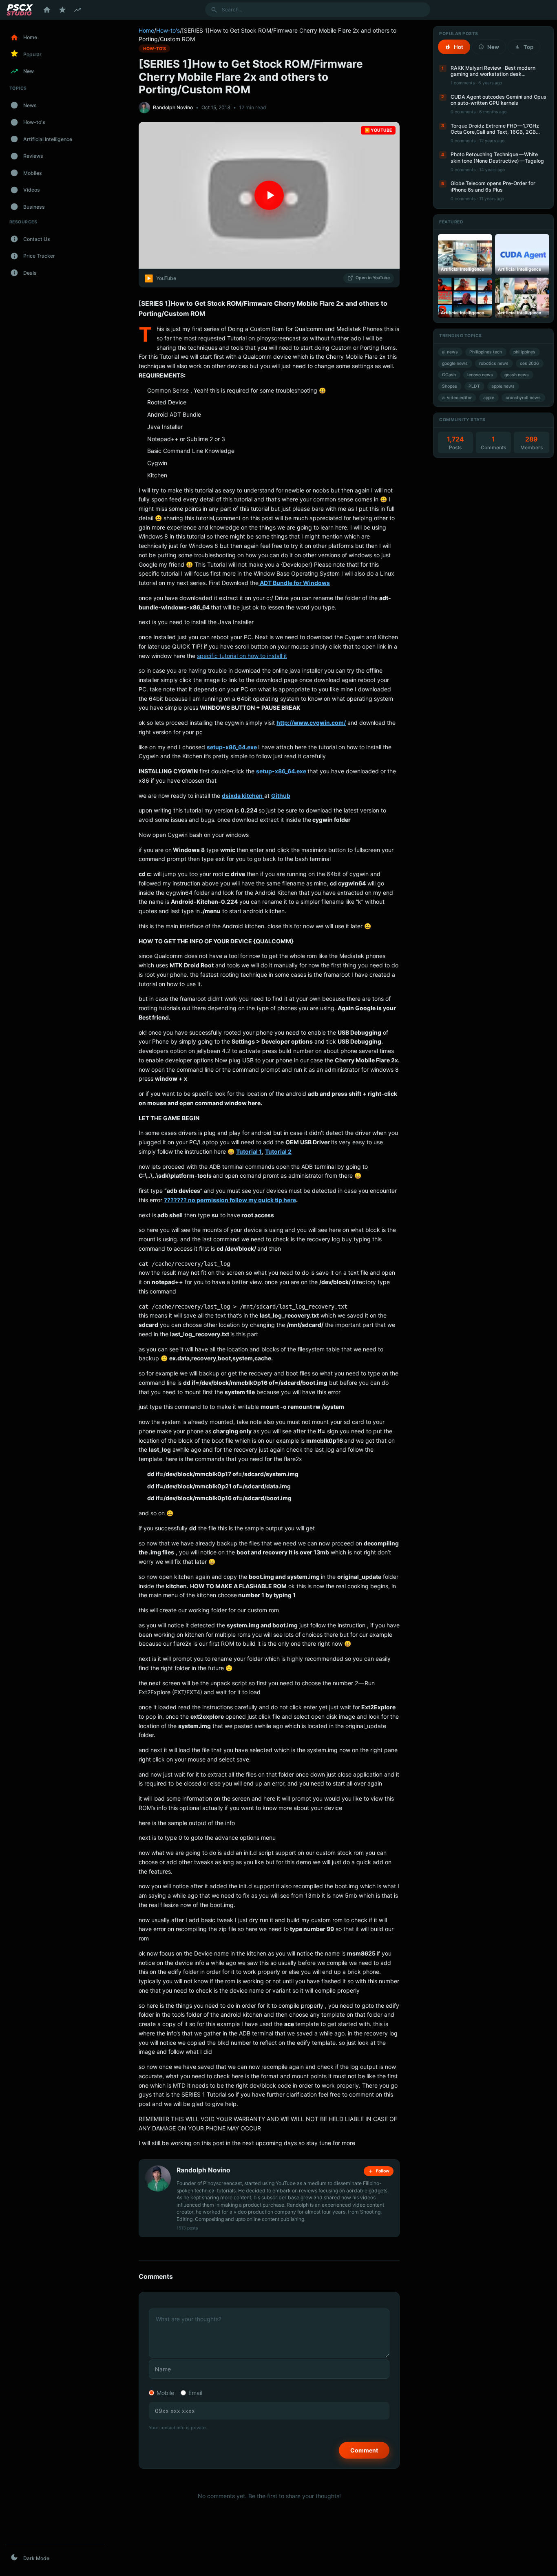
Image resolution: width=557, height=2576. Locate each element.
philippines (524, 352)
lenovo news (480, 375)
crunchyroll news (523, 398)
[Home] (47, 10)
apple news (503, 386)
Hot (459, 47)
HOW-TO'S (155, 48)
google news (455, 363)
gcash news (517, 375)
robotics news (494, 363)
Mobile (165, 2393)
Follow (383, 2171)
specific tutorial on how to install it (242, 656)
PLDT (474, 386)
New (493, 47)
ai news (450, 352)
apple (489, 398)
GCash (449, 375)
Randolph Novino (173, 107)
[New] (77, 10)
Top (528, 47)
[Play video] (269, 195)
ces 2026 (529, 363)
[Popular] (62, 10)
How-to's (168, 30)
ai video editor (457, 398)
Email (195, 2393)
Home (146, 30)
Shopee (450, 386)
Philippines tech (486, 352)
